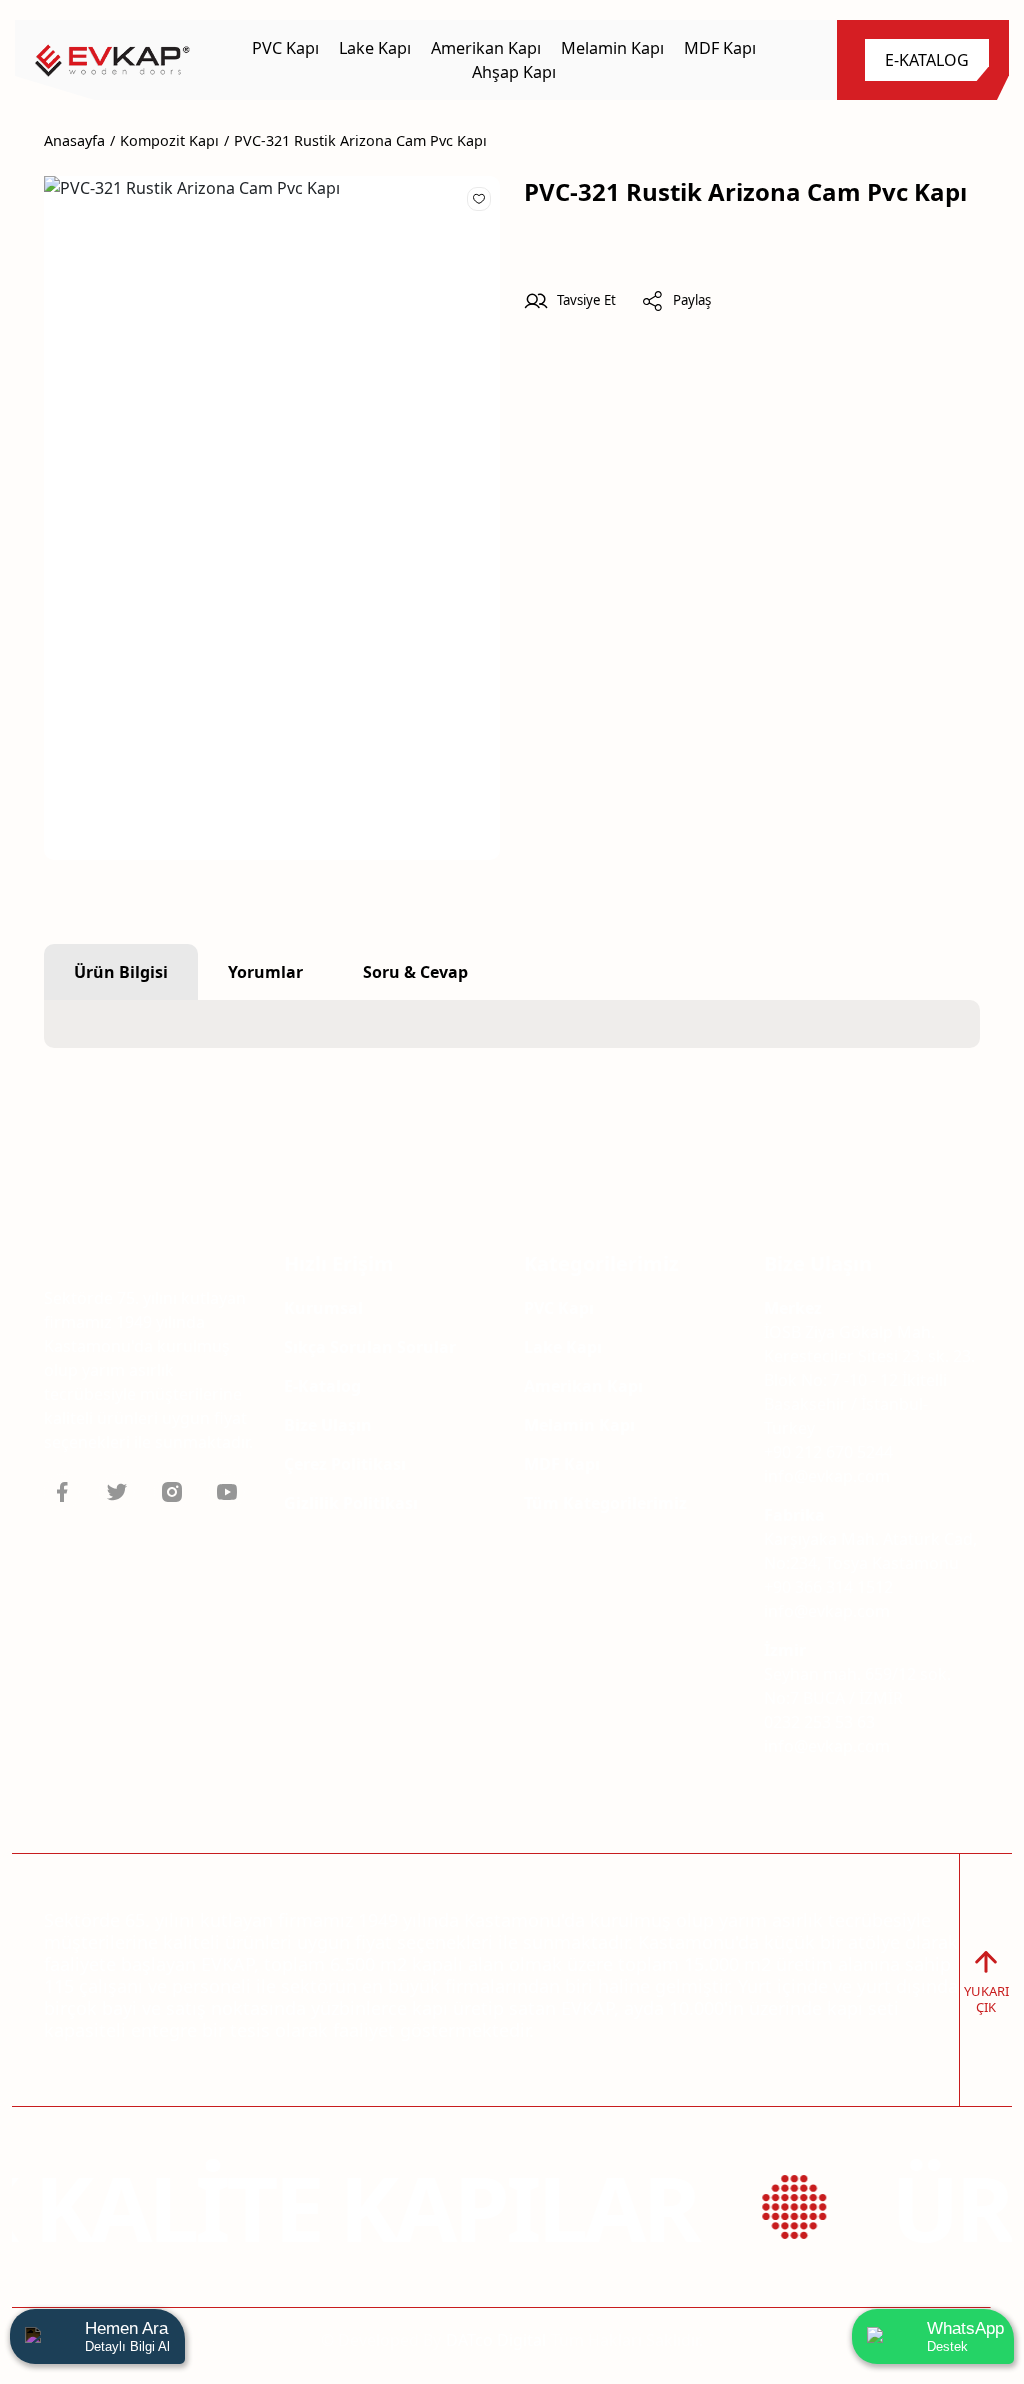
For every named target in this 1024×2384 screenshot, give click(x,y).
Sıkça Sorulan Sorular (370, 1347)
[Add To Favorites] (479, 198)
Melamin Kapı (579, 1425)
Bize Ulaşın (328, 1425)
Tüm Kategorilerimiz (605, 1503)
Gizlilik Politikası (351, 1503)
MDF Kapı (562, 1464)
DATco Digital (496, 2340)
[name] (112, 60)
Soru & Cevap (415, 972)
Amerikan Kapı (583, 1386)
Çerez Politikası (345, 1464)
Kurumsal (323, 1308)
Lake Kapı (563, 1347)
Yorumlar (265, 972)
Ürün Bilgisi (121, 972)
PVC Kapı (559, 1308)
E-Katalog (322, 1386)
